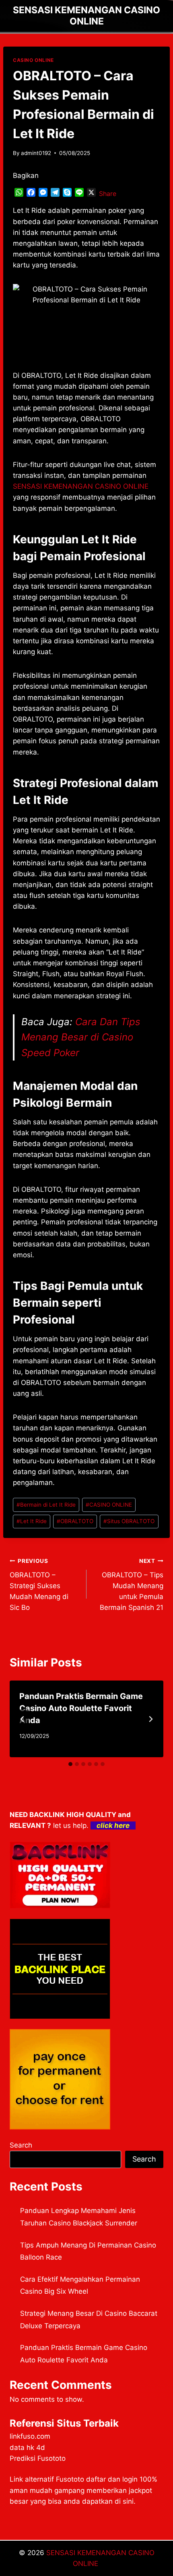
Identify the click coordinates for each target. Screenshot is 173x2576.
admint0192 (36, 153)
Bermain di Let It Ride (46, 1505)
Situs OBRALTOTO (129, 1521)
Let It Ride (32, 1521)
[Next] (150, 1719)
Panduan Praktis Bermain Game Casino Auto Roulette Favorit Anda (81, 1708)
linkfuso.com (30, 2436)
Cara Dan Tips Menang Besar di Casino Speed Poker (81, 1037)
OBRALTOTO (75, 1521)
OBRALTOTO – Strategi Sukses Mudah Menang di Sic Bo (39, 1585)
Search (21, 2145)
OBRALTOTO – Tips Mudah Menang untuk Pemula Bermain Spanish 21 (132, 1585)
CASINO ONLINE (33, 60)
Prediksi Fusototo (38, 2458)
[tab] (70, 1764)
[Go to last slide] (23, 1719)
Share (108, 194)
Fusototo (70, 2479)
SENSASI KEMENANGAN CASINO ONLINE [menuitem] (81, 486)
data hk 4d (27, 2448)
